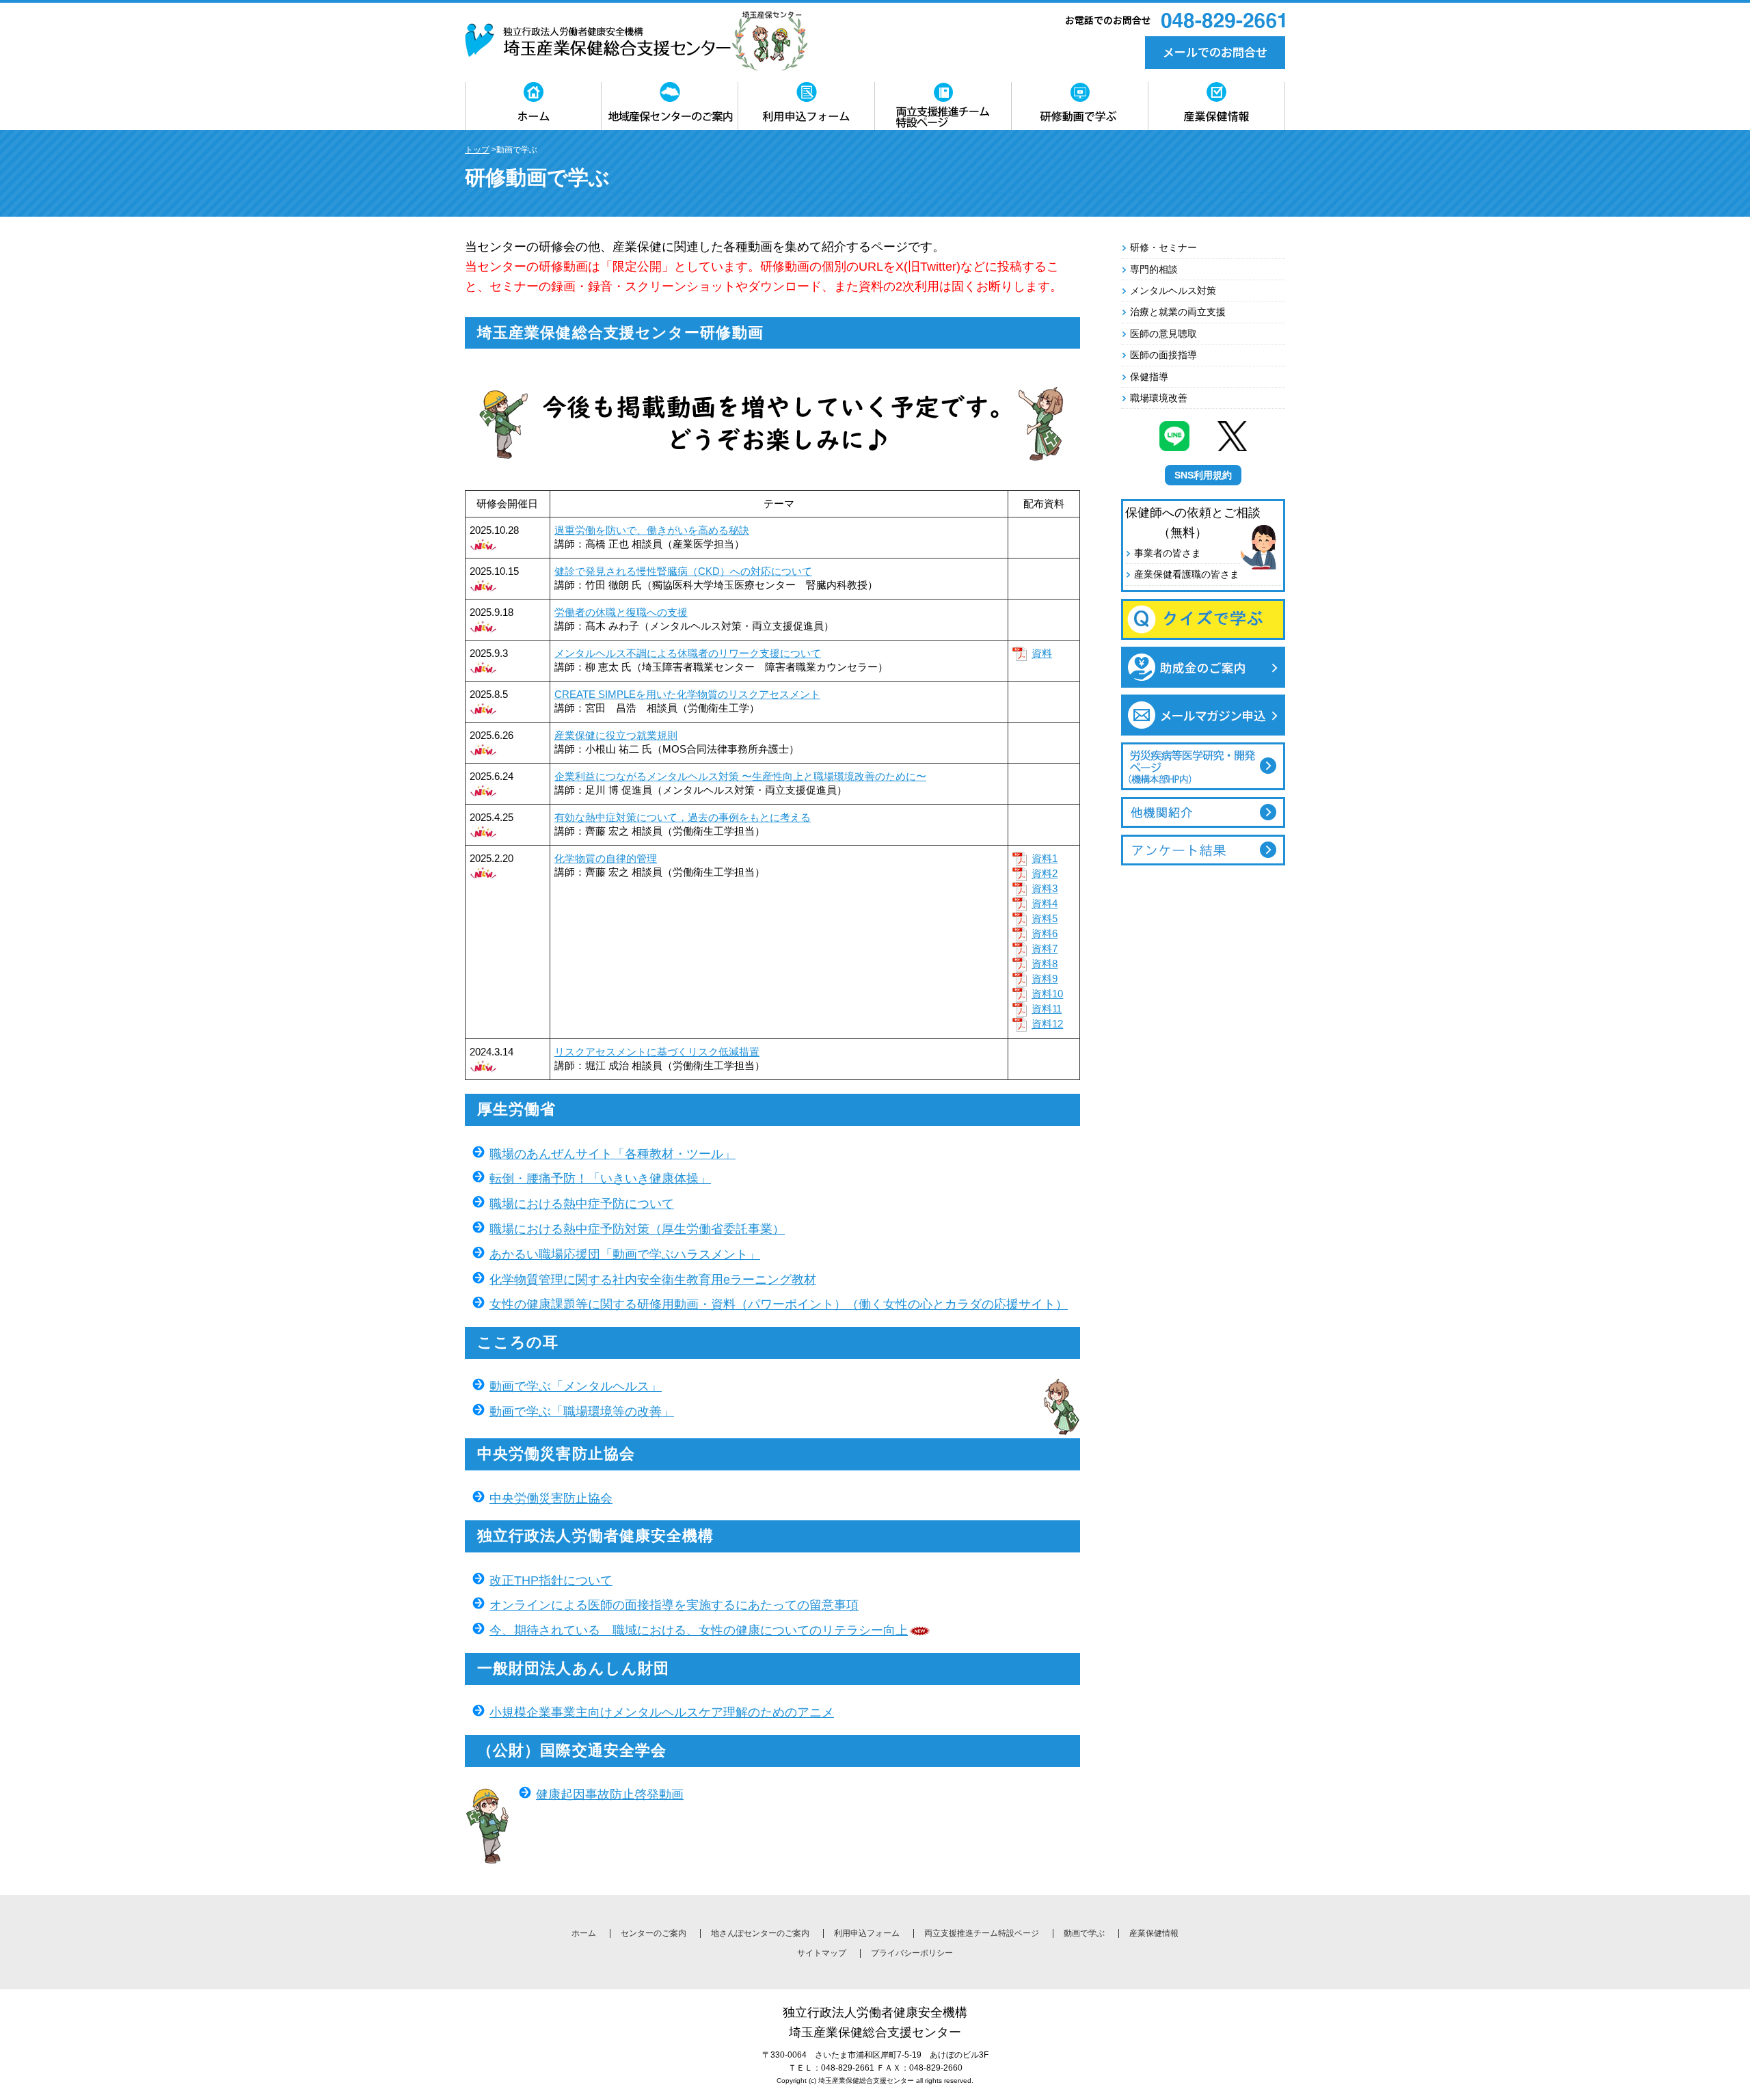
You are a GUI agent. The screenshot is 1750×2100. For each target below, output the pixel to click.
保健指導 (1149, 377)
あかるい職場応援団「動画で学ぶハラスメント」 (625, 1254)
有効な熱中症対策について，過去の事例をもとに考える (683, 817)
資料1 (1045, 858)
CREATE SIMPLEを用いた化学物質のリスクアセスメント (687, 694)
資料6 (1045, 933)
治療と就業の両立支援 (1178, 312)
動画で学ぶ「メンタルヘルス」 (576, 1386)
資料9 (1045, 979)
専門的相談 (1154, 269)
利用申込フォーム (867, 1933)
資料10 (1047, 994)
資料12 (1047, 1024)
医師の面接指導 (1163, 355)
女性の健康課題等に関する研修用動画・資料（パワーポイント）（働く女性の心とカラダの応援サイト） (779, 1304)
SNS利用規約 (1203, 475)
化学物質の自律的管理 (606, 858)
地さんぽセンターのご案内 (760, 1933)
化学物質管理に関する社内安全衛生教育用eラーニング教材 (653, 1280)
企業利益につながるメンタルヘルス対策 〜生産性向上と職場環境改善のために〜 (740, 776)
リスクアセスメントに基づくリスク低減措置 (657, 1052)
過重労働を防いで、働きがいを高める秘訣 (652, 530)
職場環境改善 (1159, 398)
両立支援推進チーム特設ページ (982, 1933)
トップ (477, 150)
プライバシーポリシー (912, 1953)
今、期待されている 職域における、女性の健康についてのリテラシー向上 (699, 1630)
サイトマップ (822, 1953)
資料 (1042, 653)
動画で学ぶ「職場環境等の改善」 (582, 1412)
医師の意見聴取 (1163, 334)
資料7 (1045, 948)
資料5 (1045, 918)
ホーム (584, 1933)
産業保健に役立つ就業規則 (616, 735)
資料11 (1047, 1009)
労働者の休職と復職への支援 (621, 612)
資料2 (1045, 873)
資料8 (1045, 964)
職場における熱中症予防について (582, 1204)
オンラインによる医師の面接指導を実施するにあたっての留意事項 (674, 1605)
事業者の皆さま (1168, 553)
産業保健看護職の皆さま (1187, 574)
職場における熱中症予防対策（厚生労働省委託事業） (637, 1229)
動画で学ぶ (1084, 1933)
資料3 (1045, 888)
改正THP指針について (551, 1580)
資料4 (1045, 903)
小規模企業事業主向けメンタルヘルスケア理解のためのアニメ (662, 1712)
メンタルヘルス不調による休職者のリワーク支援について (688, 653)
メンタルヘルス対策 (1173, 291)
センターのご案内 (654, 1933)
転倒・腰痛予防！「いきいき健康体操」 (600, 1179)
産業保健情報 (1154, 1933)
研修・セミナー (1163, 247)
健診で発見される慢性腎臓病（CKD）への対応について (683, 571)
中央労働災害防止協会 (551, 1498)
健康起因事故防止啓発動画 (610, 1794)
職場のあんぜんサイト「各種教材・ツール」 (612, 1154)
